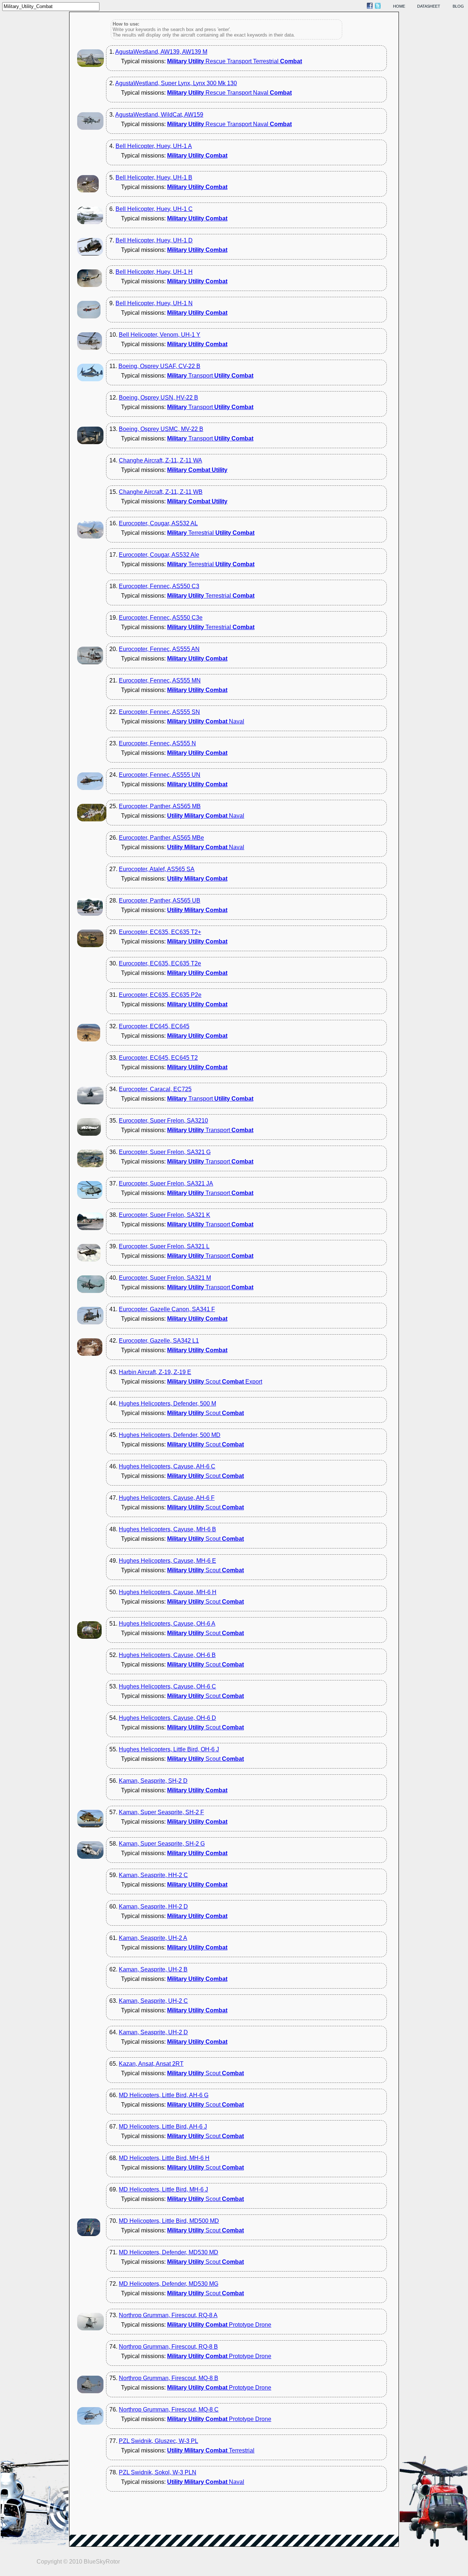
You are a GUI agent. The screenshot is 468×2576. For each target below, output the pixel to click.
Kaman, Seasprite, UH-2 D (153, 2032)
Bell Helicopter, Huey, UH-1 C (154, 209)
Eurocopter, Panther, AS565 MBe (161, 838)
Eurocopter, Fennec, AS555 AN (159, 649)
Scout (205, 1413)
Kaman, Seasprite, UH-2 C (153, 2001)
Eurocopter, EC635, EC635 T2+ (160, 932)
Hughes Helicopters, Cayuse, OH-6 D (167, 1718)
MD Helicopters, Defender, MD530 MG (169, 2284)
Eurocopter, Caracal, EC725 (155, 1089)
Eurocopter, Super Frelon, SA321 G (165, 1152)
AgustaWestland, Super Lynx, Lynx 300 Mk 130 (176, 83)
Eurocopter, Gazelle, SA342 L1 (159, 1341)
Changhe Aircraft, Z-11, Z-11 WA (161, 460)
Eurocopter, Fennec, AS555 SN (159, 712)
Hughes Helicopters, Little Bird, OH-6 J (169, 1749)
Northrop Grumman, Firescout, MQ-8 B (169, 2378)
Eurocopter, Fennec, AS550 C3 (159, 586)
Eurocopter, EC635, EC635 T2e (160, 963)
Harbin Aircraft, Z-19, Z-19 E (155, 1372)
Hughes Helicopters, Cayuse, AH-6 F (167, 1498)
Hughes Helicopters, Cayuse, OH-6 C (167, 1686)
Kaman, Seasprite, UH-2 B (153, 1969)
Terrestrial (211, 533)
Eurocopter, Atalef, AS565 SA (157, 869)
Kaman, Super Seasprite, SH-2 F (161, 1812)
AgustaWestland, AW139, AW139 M (161, 52)
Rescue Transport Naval (229, 93)
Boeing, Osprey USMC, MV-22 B (161, 429)
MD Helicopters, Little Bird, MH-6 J (163, 2189)
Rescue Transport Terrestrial (235, 61)
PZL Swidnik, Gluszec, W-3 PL (158, 2441)
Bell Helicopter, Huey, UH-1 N (154, 303)
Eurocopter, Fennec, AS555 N (157, 743)
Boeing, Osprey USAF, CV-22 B (159, 366)
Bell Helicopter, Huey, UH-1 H (154, 272)
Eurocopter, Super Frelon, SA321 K (165, 1215)
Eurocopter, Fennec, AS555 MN (160, 680)
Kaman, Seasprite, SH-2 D (153, 1781)
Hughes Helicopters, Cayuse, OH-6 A (167, 1624)
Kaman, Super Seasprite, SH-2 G (162, 1844)
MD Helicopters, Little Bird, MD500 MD (169, 2221)
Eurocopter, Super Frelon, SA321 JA (166, 1183)
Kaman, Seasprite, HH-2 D (153, 1907)
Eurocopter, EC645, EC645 (154, 1026)
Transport (210, 376)
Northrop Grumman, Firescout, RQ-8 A (168, 2315)
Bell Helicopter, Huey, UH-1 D (154, 240)
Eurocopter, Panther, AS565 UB (160, 901)
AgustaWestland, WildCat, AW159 (159, 115)
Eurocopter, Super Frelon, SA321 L (164, 1246)
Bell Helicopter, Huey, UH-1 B (154, 177)
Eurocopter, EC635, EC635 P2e (160, 995)
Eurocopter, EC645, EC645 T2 (158, 1058)
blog (458, 6)
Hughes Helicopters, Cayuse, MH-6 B (167, 1529)
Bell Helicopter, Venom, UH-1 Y (160, 335)
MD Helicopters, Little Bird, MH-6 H (164, 2158)
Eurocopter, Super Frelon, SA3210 (163, 1121)
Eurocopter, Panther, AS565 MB (160, 806)
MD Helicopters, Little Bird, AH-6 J (163, 2127)
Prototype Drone (219, 2325)
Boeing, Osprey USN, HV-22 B (158, 398)
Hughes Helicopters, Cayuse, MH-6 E (167, 1561)
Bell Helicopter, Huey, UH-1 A (154, 146)
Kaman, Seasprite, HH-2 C (153, 1875)
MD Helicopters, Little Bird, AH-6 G (164, 2095)
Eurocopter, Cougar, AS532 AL (158, 523)
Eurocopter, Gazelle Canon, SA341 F (167, 1309)
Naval (206, 721)
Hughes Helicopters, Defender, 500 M (167, 1404)
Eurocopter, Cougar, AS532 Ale (159, 555)
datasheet (429, 6)
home (399, 6)
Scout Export (215, 1382)
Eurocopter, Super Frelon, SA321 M (165, 1278)
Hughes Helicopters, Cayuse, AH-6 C (167, 1466)
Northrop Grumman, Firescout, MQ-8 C (169, 2409)
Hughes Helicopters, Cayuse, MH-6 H (168, 1592)
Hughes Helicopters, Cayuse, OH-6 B (167, 1655)
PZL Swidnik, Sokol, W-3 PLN (158, 2472)
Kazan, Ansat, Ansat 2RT (151, 2064)
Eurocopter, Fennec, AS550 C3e (161, 618)
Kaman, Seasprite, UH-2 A (153, 1938)
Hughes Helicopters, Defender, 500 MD (170, 1435)
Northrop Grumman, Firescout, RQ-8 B (168, 2347)
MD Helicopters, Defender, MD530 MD (169, 2252)
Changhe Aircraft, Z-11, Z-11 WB (161, 492)
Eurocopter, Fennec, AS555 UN (160, 775)
